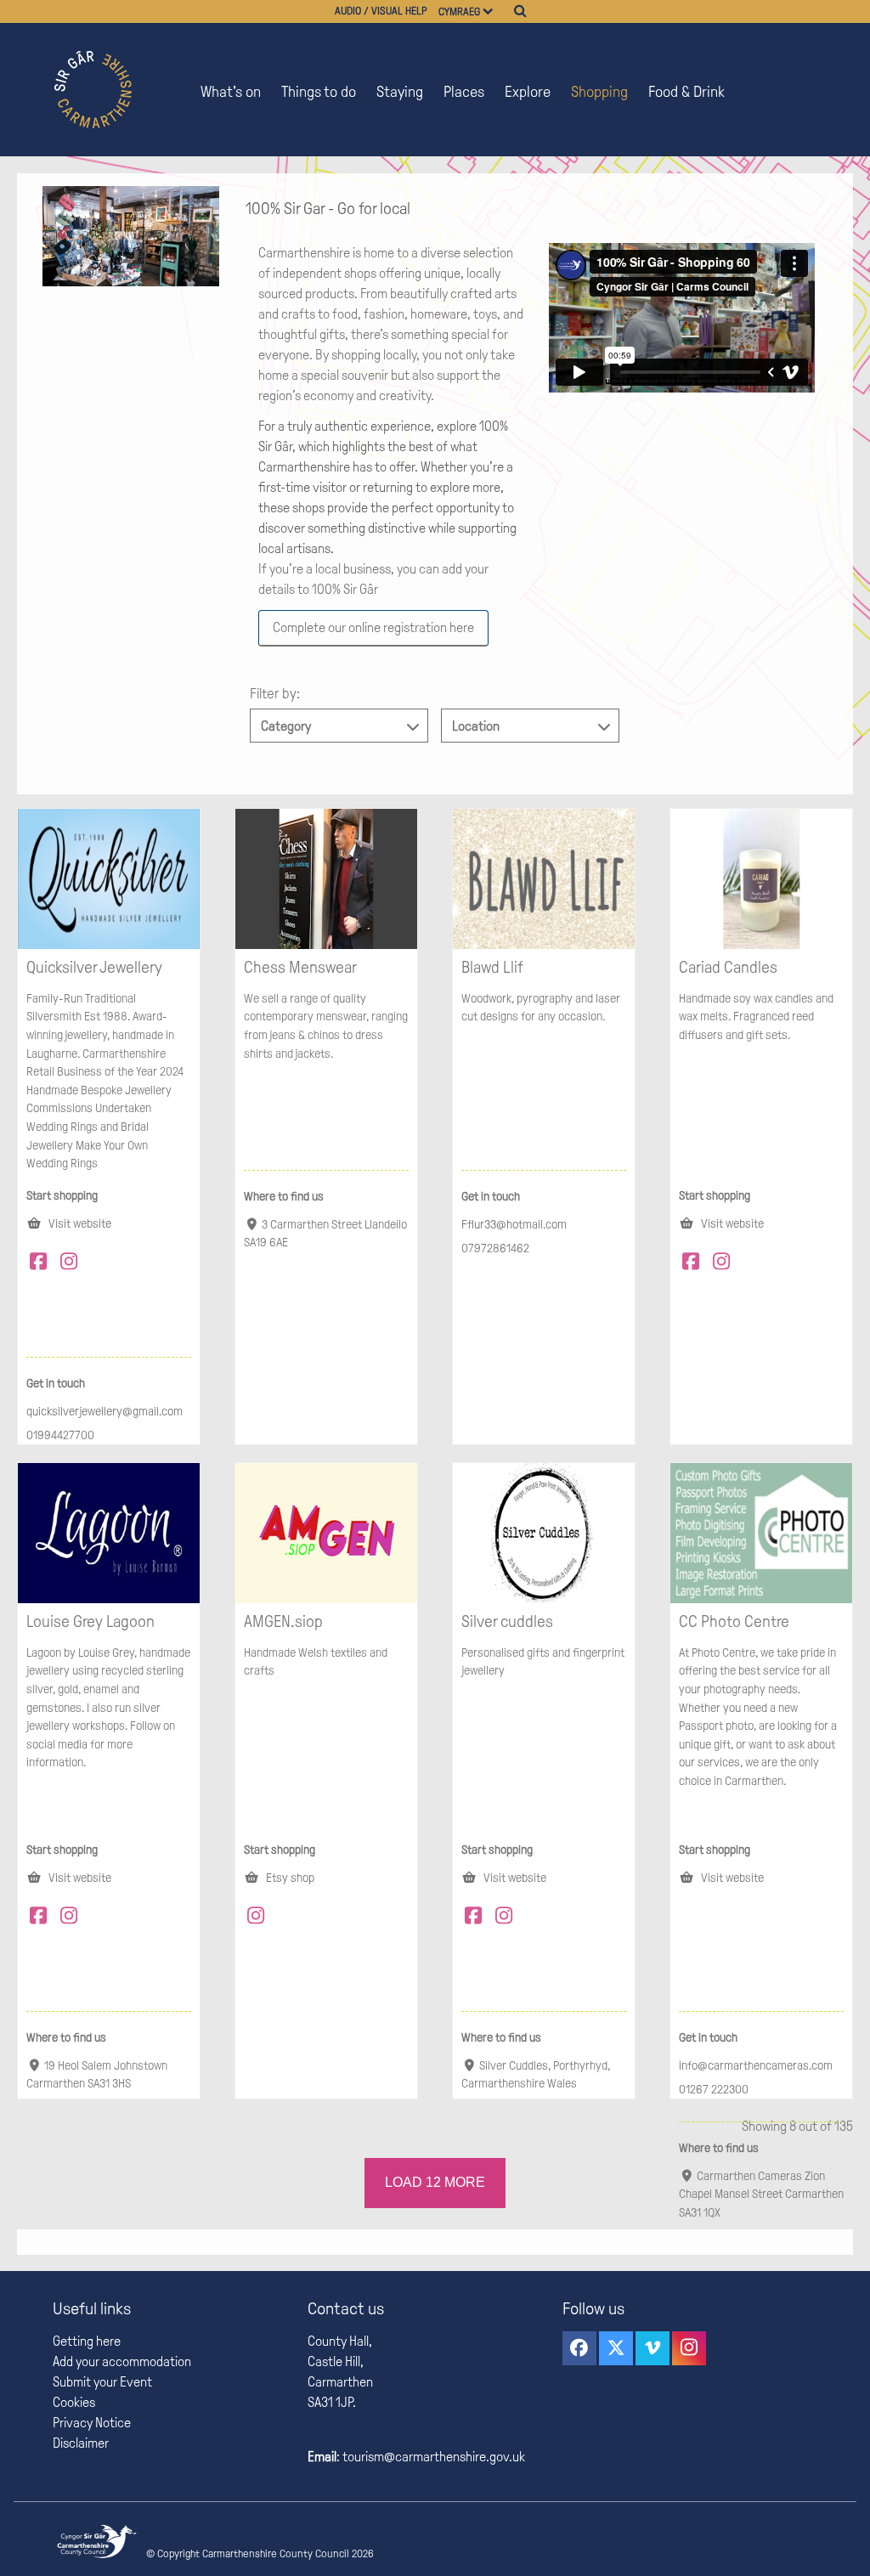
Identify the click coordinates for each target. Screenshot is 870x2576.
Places (464, 92)
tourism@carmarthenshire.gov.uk (432, 2457)
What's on (231, 92)
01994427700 (60, 1435)
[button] (579, 2348)
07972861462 (495, 1248)
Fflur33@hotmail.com (514, 1224)
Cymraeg (459, 12)
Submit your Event (102, 2382)
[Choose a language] (495, 11)
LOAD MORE (435, 2182)
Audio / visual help (381, 11)
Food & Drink (686, 92)
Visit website (79, 1223)
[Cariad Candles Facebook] (694, 1264)
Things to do (319, 92)
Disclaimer (81, 2443)
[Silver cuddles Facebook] (477, 1918)
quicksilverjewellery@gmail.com (105, 1411)
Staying (400, 92)
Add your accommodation (122, 2361)
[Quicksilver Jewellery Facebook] (42, 1264)
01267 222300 (714, 2089)
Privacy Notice (92, 2423)
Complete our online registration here (373, 627)
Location (476, 726)
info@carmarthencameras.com (756, 2065)
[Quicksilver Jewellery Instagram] (72, 1264)
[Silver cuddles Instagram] (507, 1918)
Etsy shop (289, 1878)
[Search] (520, 11)
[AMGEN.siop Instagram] (259, 1918)
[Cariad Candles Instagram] (725, 1264)
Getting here (87, 2341)
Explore (528, 92)
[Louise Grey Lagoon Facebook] (42, 1918)
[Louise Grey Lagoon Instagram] (72, 1918)
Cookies (74, 2402)
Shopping (599, 92)
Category (286, 726)
